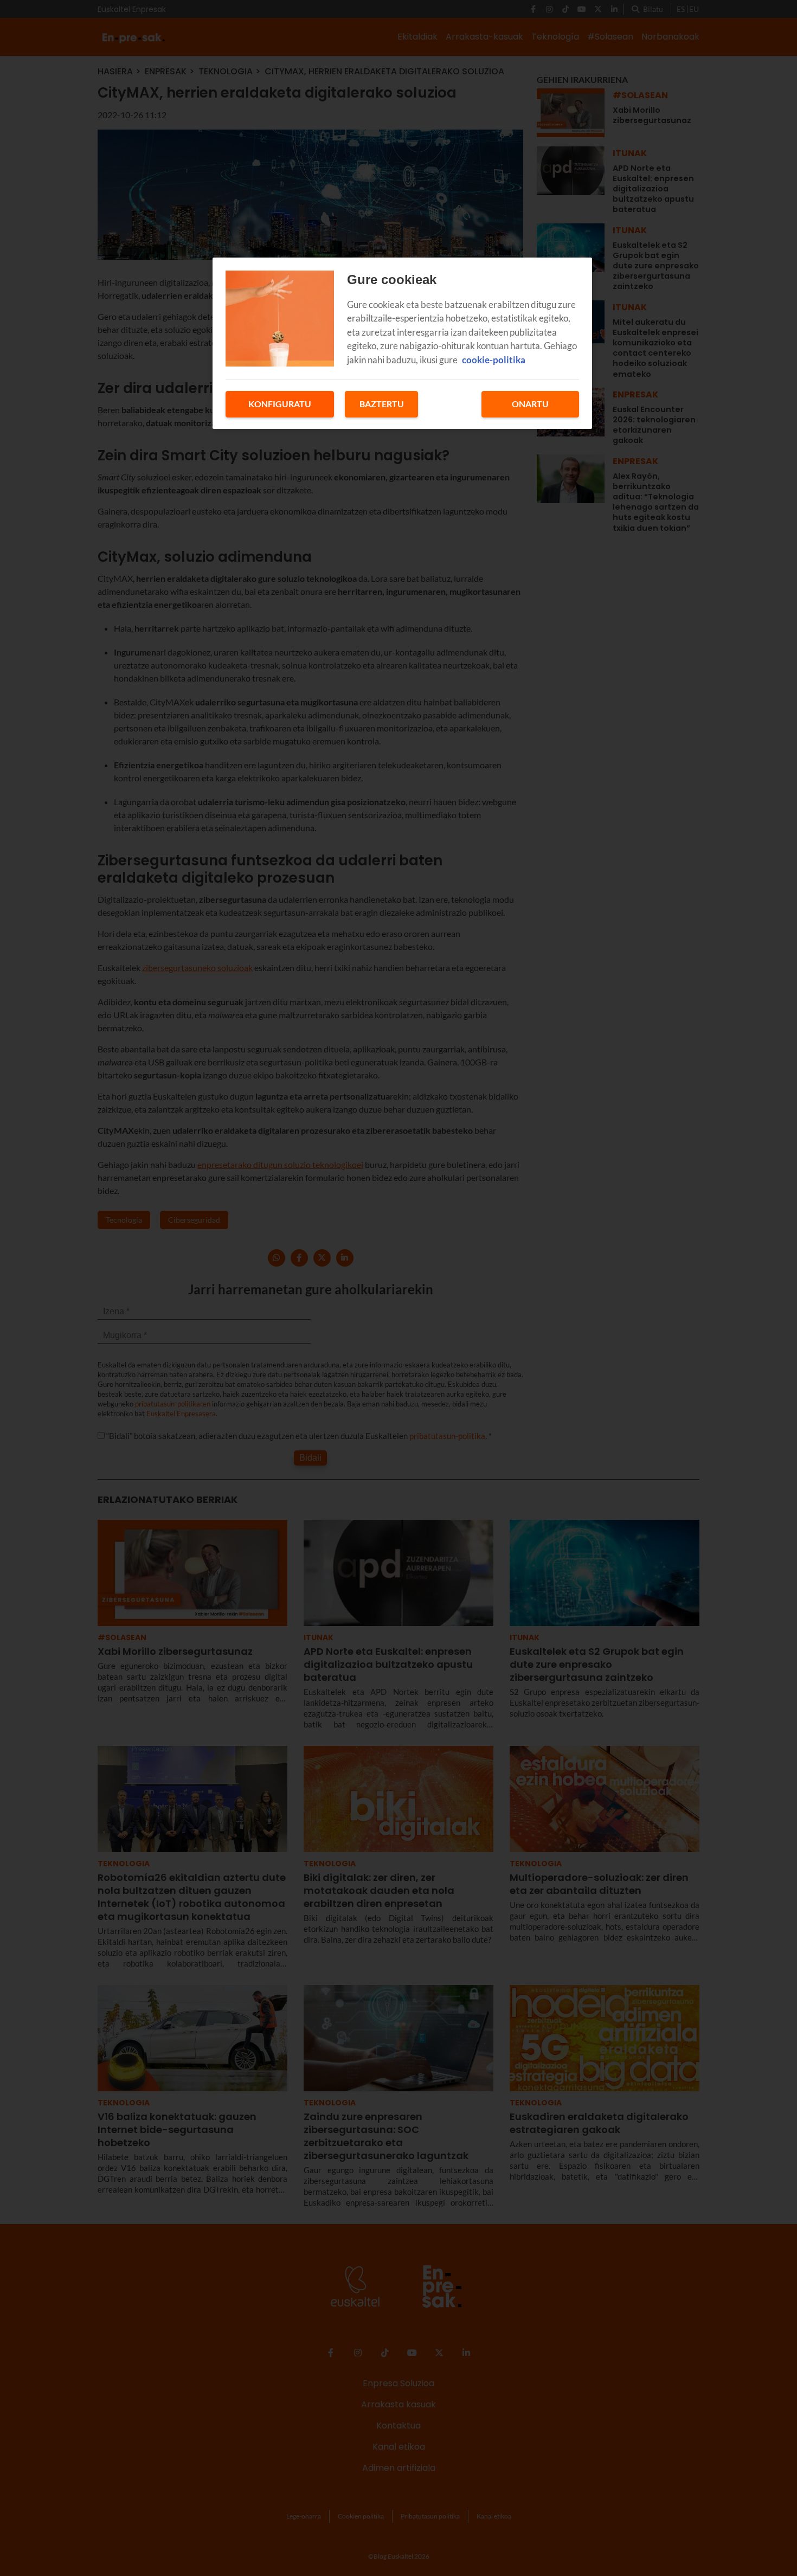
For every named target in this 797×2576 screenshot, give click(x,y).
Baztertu (382, 404)
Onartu (530, 404)
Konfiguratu (280, 404)
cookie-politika (494, 360)
